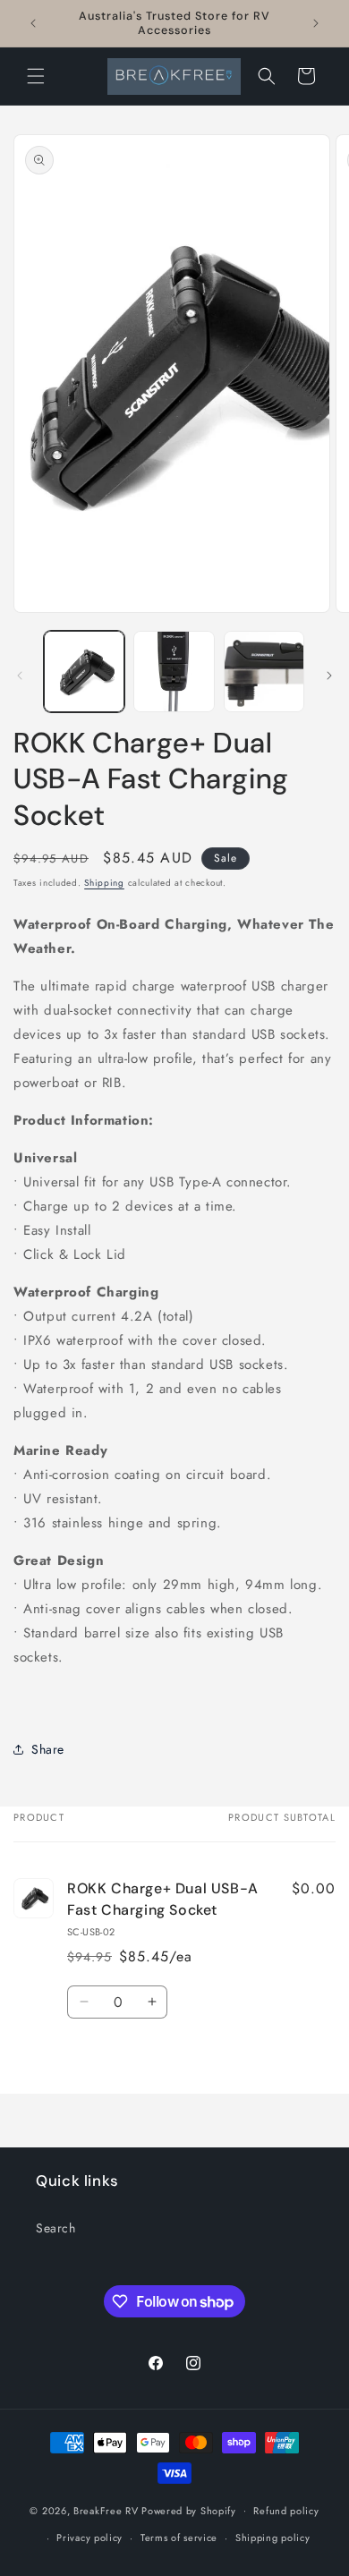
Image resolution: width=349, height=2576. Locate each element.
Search (56, 2228)
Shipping (104, 883)
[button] (36, 76)
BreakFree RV (106, 2510)
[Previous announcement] (33, 23)
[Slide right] (329, 676)
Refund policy (286, 2511)
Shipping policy (273, 2538)
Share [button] (48, 1749)
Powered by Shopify (189, 2510)
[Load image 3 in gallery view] (264, 671)
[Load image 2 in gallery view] (174, 671)
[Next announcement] (316, 23)
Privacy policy (89, 2538)
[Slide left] (20, 676)
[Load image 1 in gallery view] (84, 671)
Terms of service (179, 2538)
